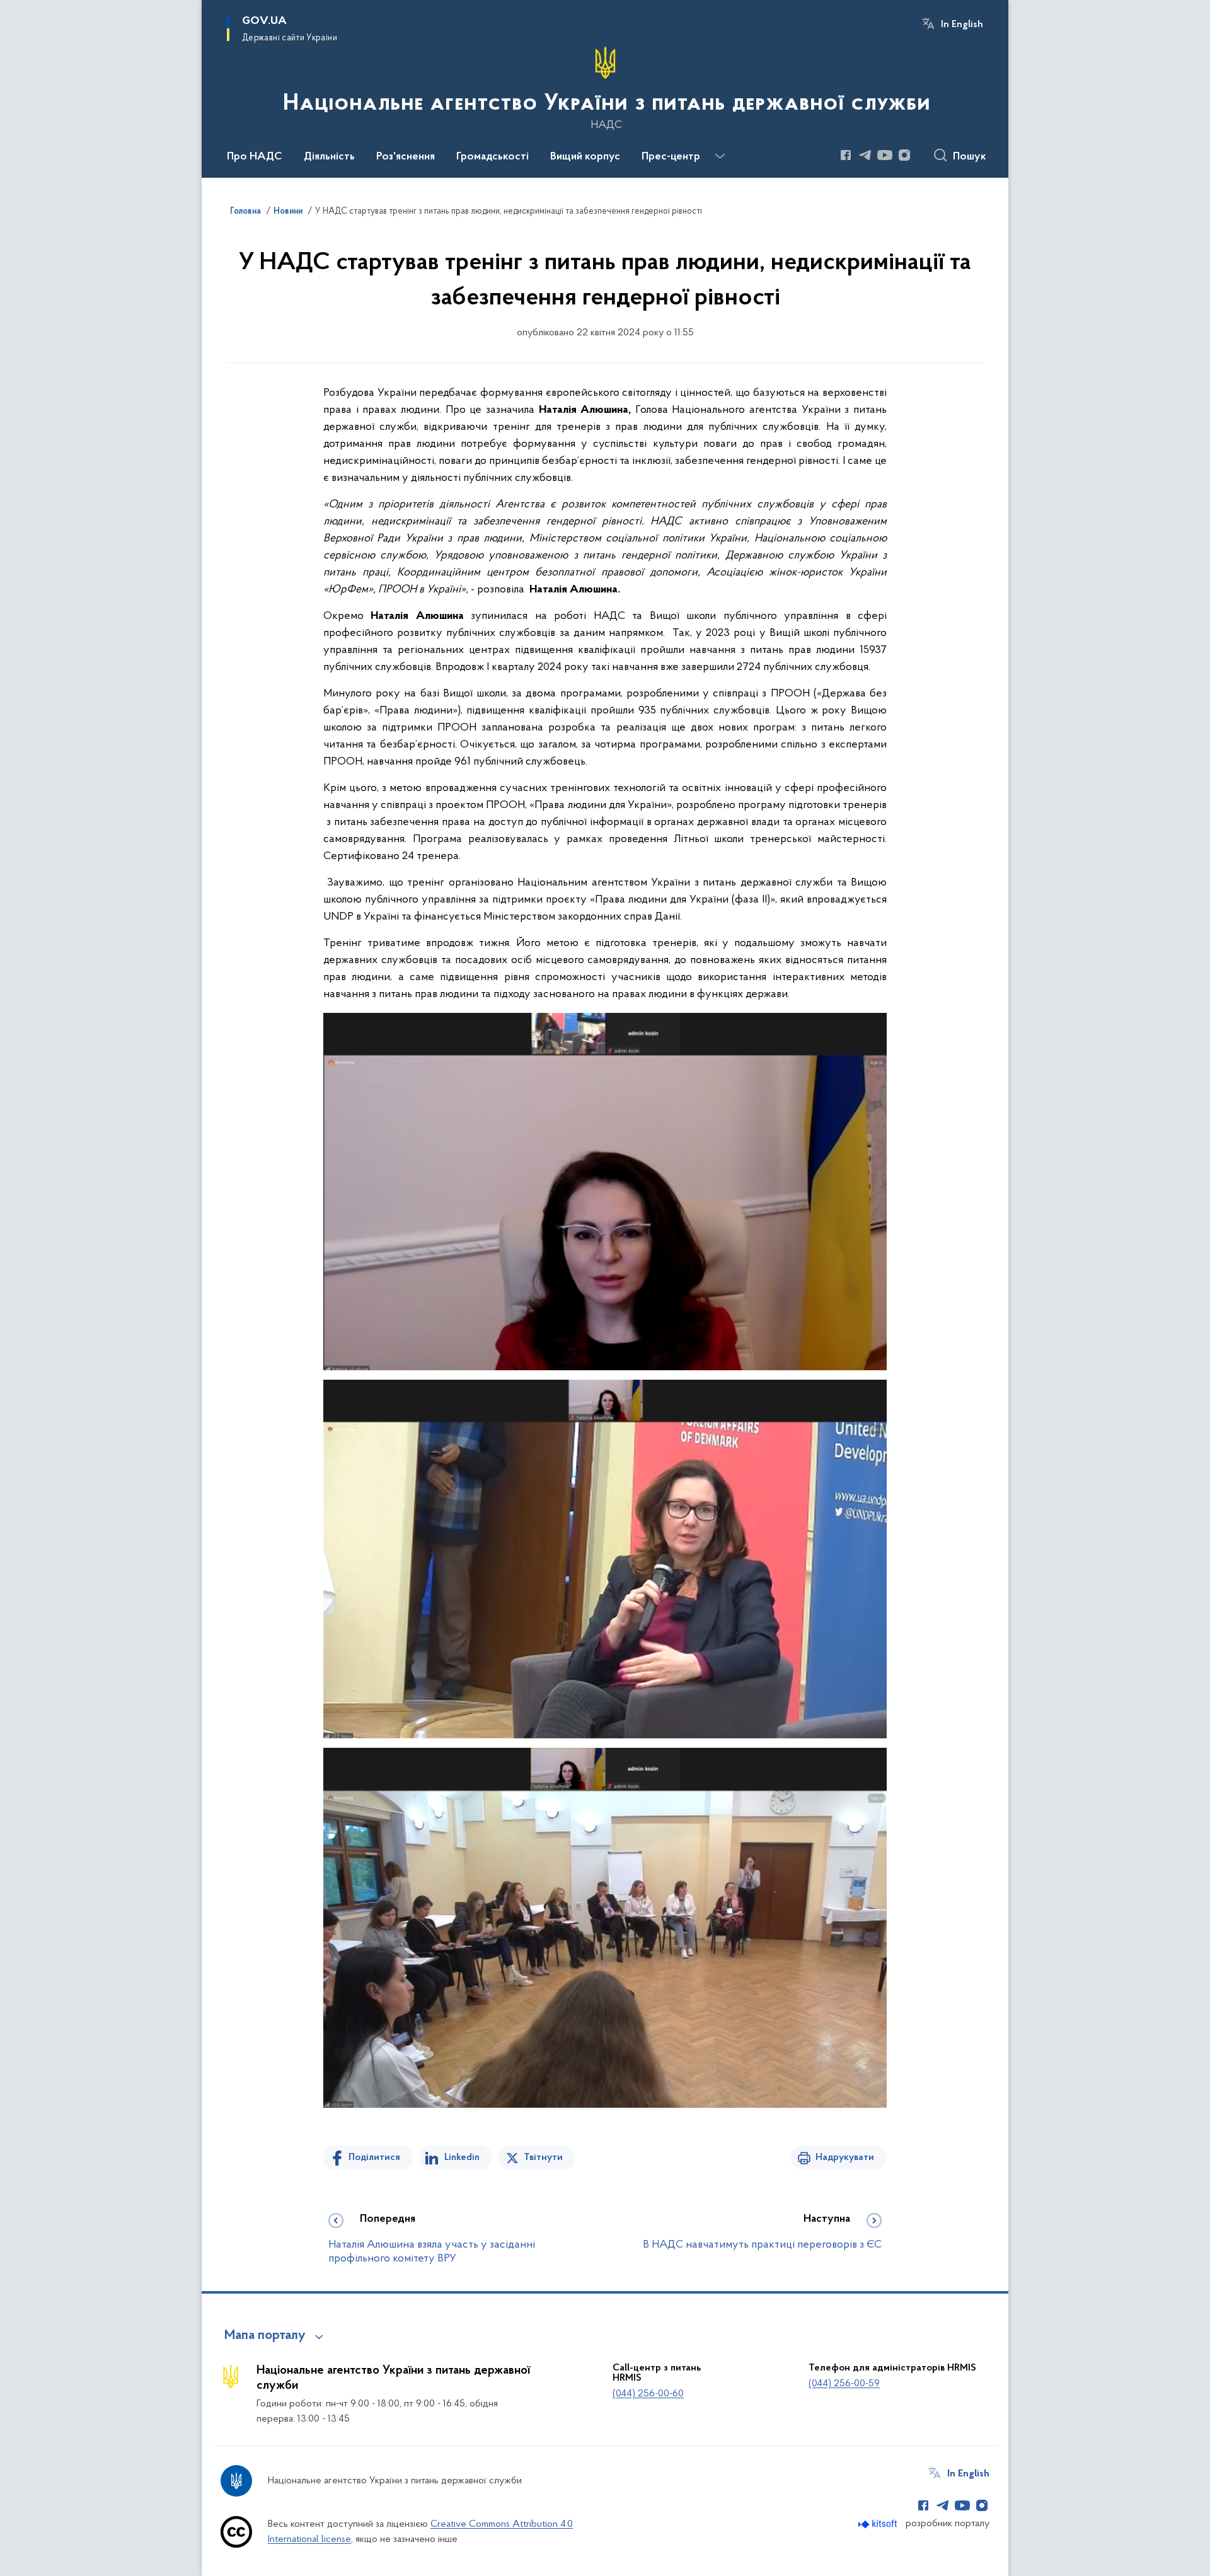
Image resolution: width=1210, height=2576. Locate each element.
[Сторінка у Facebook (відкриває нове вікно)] (846, 155)
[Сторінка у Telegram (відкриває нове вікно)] (865, 155)
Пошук (970, 157)
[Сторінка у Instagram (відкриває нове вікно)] (904, 155)
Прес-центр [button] (671, 157)
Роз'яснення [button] (406, 157)
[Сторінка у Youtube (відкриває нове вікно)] (885, 155)
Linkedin (462, 2157)
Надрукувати (845, 2157)
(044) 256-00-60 (648, 2394)
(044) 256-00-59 (844, 2384)
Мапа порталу (265, 2336)
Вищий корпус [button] (585, 157)
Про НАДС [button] (255, 157)
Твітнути (543, 2157)
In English (962, 25)
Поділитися (374, 2157)
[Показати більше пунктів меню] (720, 156)
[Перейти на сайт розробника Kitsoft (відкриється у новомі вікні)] (879, 2524)
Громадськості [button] (493, 157)
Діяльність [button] (329, 157)
